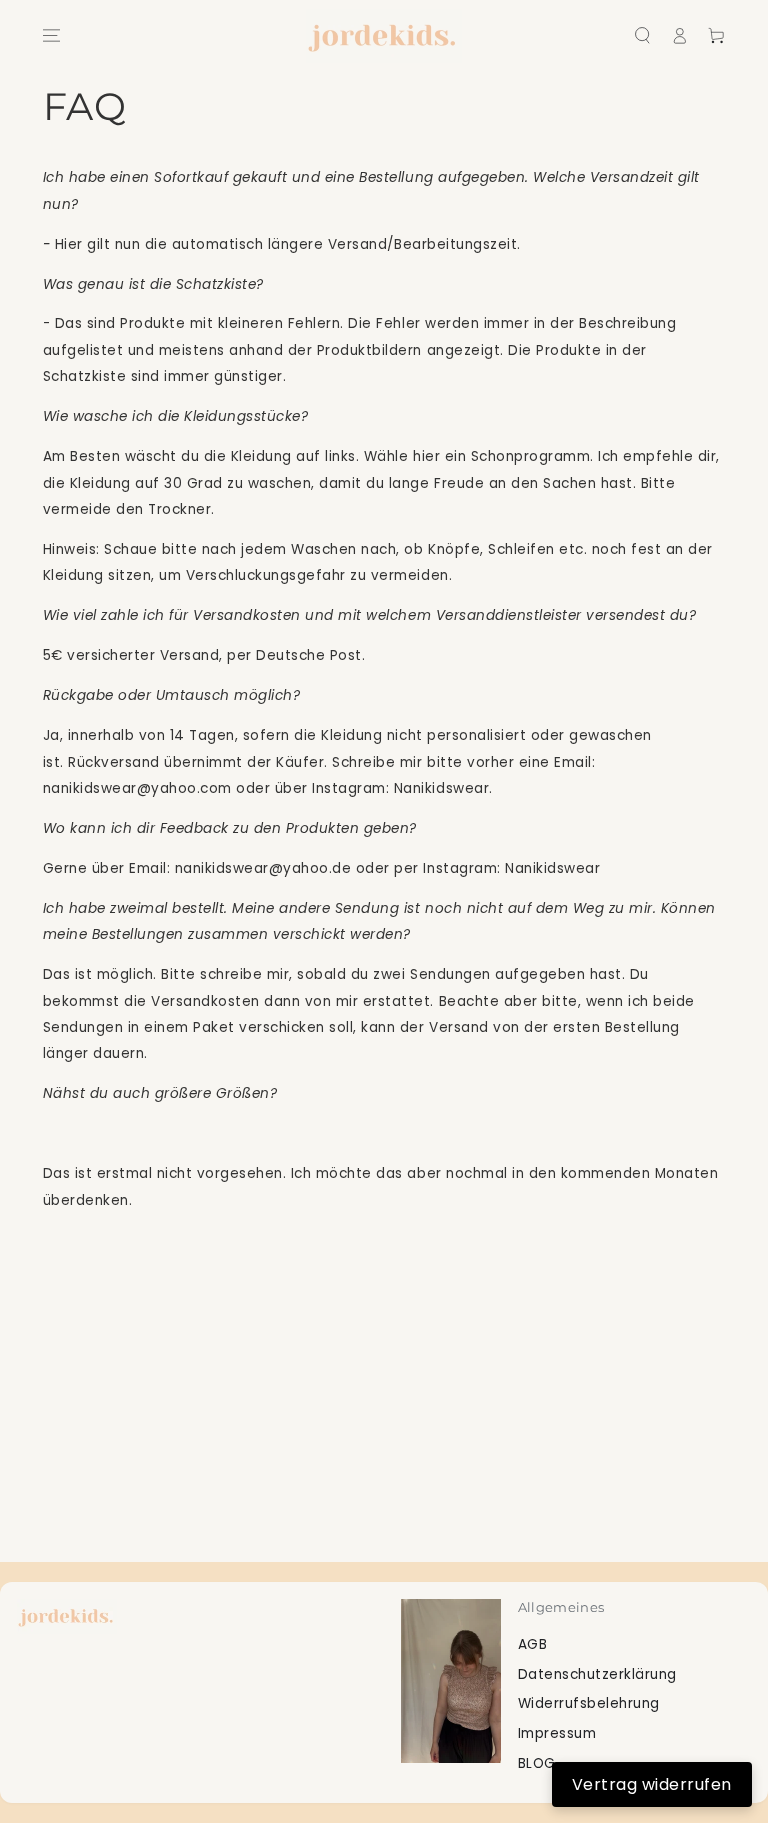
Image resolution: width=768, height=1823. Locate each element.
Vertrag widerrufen (652, 1784)
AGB (533, 1644)
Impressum (557, 1733)
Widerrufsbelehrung (589, 1703)
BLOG (537, 1763)
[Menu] (50, 35)
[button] (642, 35)
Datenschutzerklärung (597, 1674)
